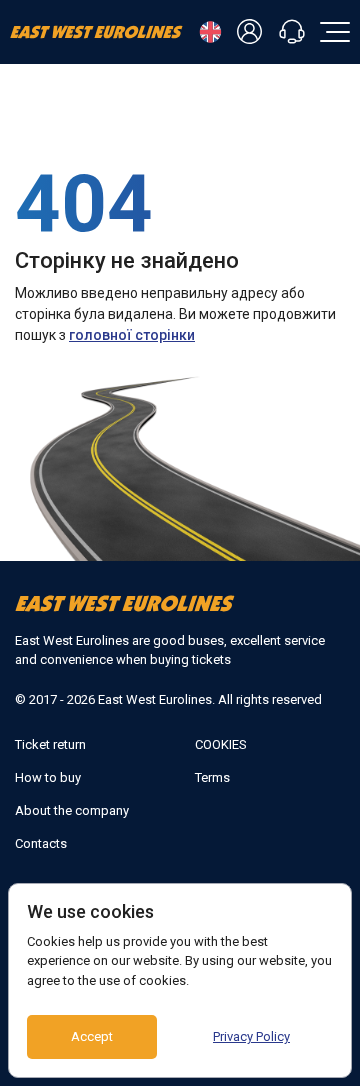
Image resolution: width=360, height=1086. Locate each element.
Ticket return (50, 744)
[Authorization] (253, 32)
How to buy (48, 777)
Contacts (41, 843)
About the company (72, 810)
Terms (212, 777)
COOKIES (221, 744)
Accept (92, 1036)
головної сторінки (132, 335)
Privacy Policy (251, 1036)
